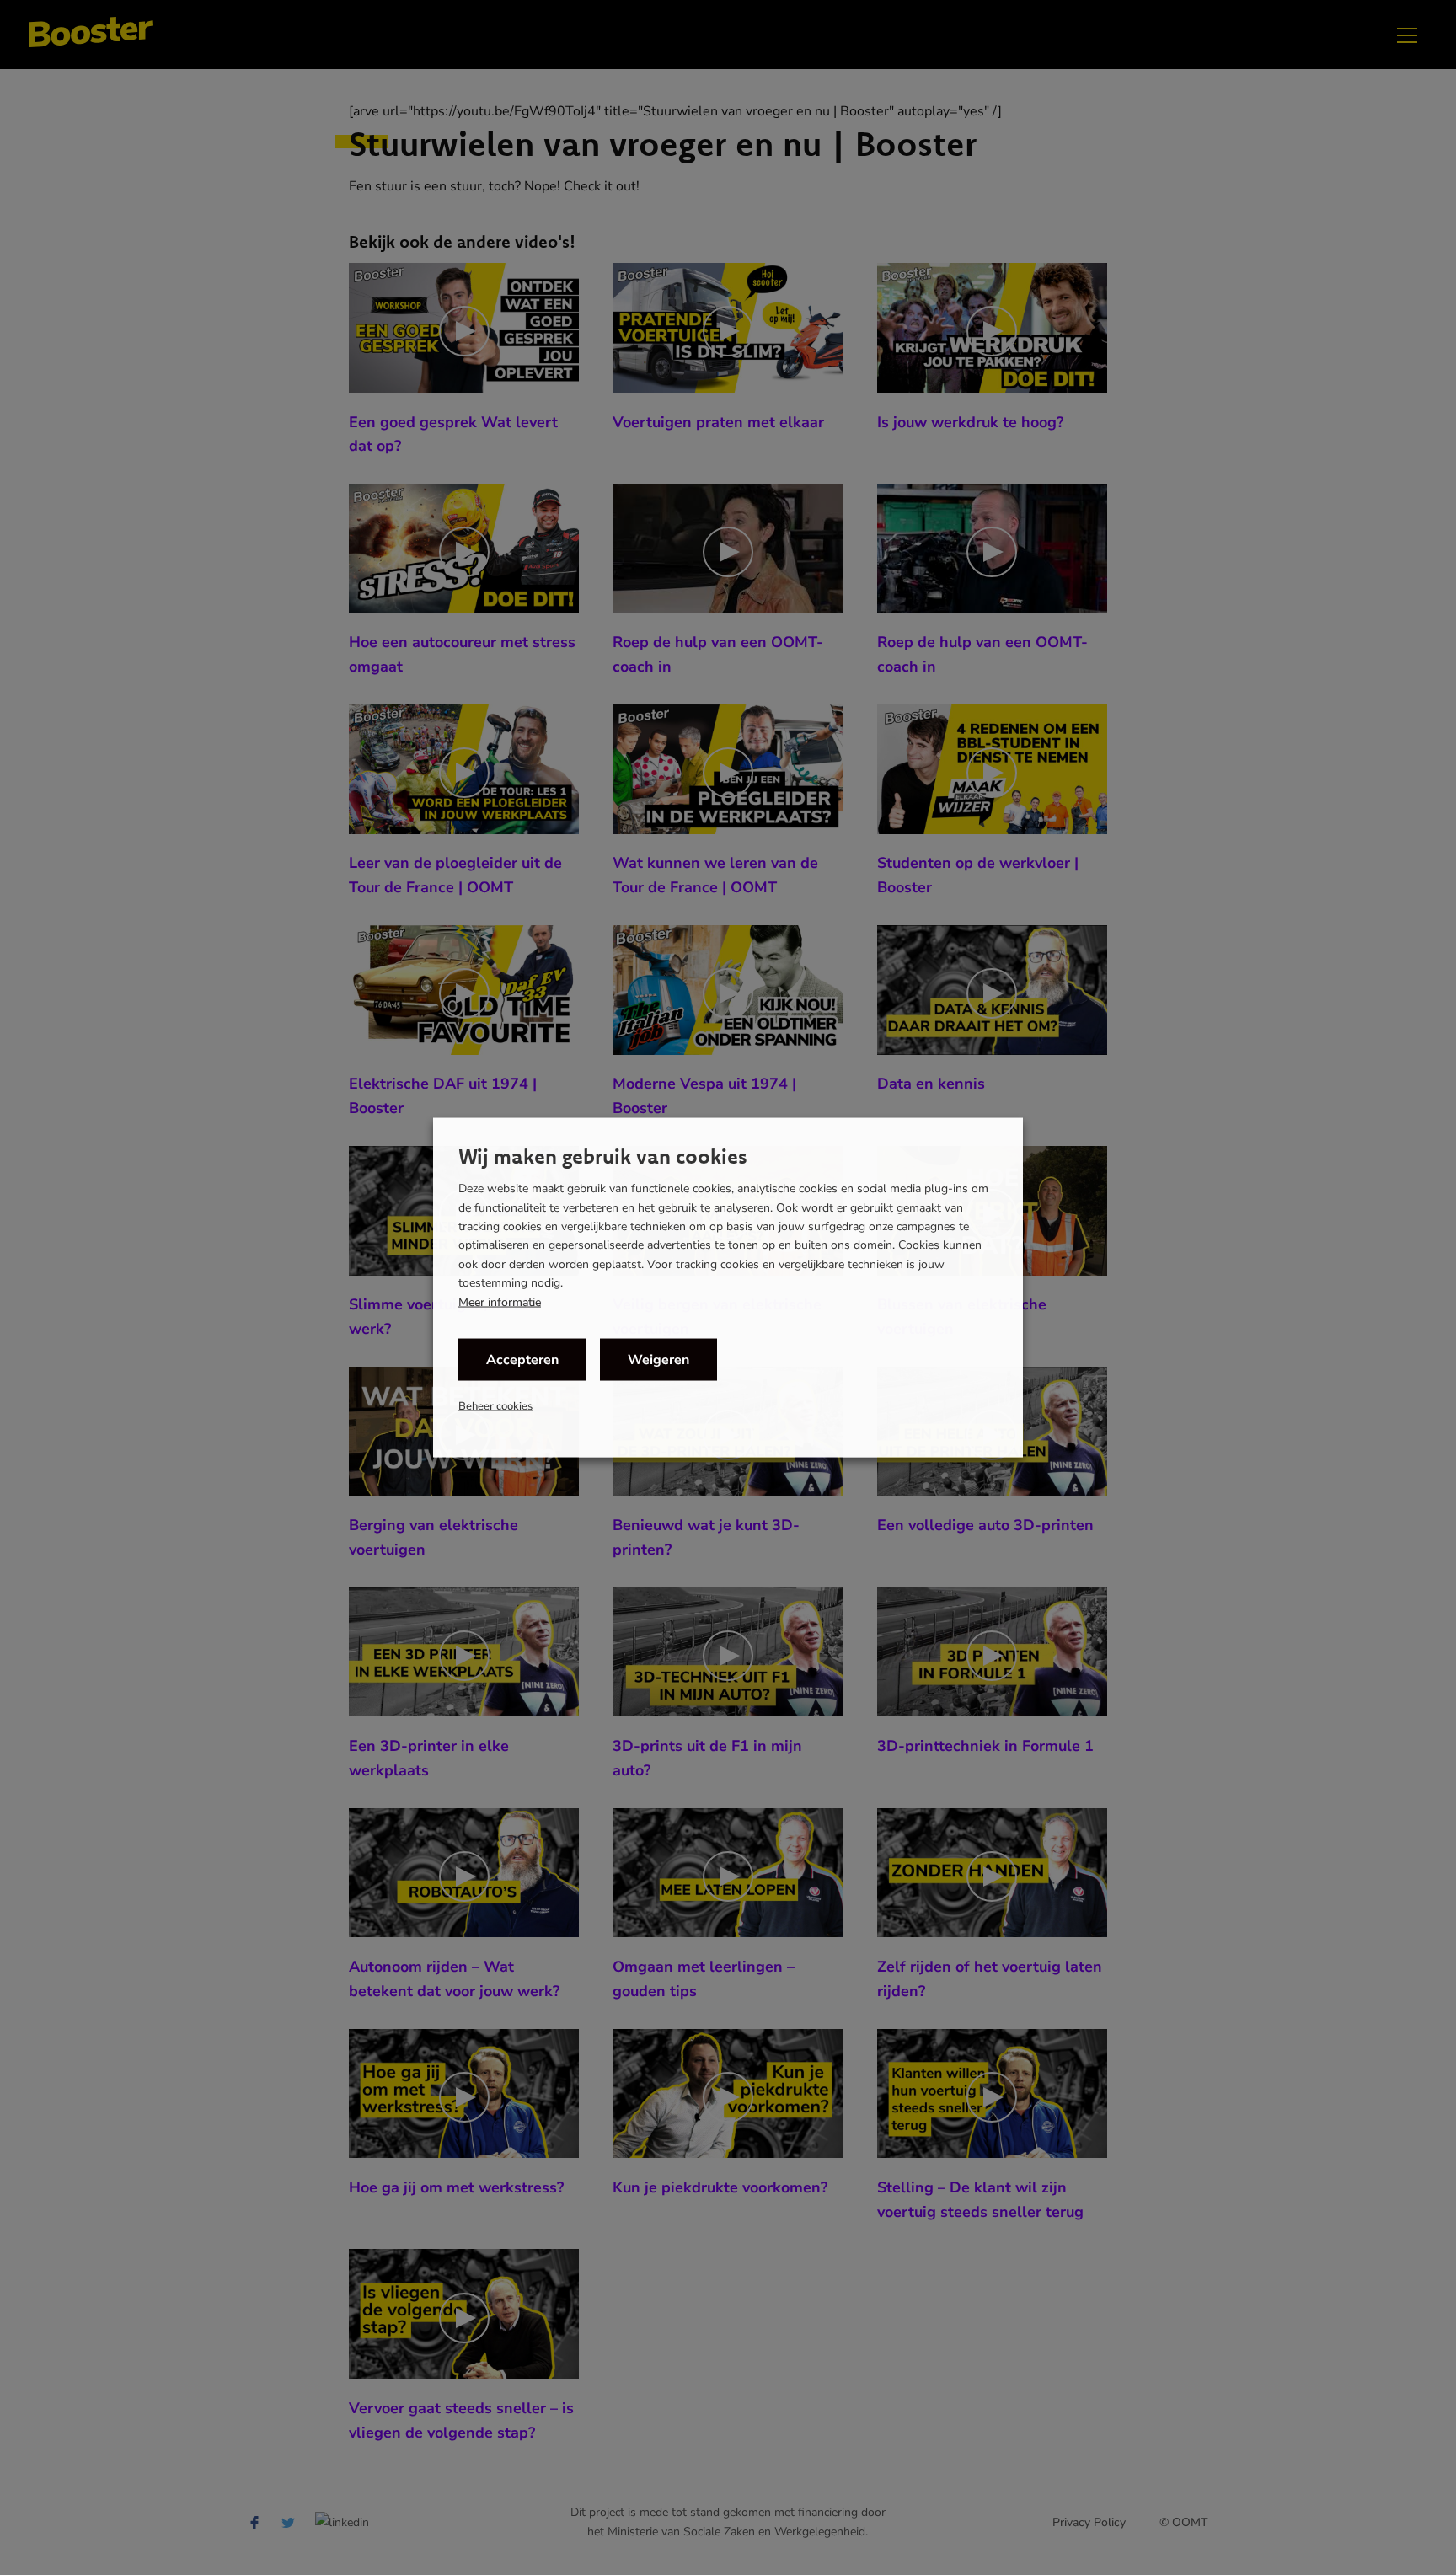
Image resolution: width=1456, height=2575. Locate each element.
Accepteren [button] (522, 1359)
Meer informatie (500, 1302)
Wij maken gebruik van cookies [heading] (603, 1156)
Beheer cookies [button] (495, 1405)
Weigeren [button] (658, 1359)
